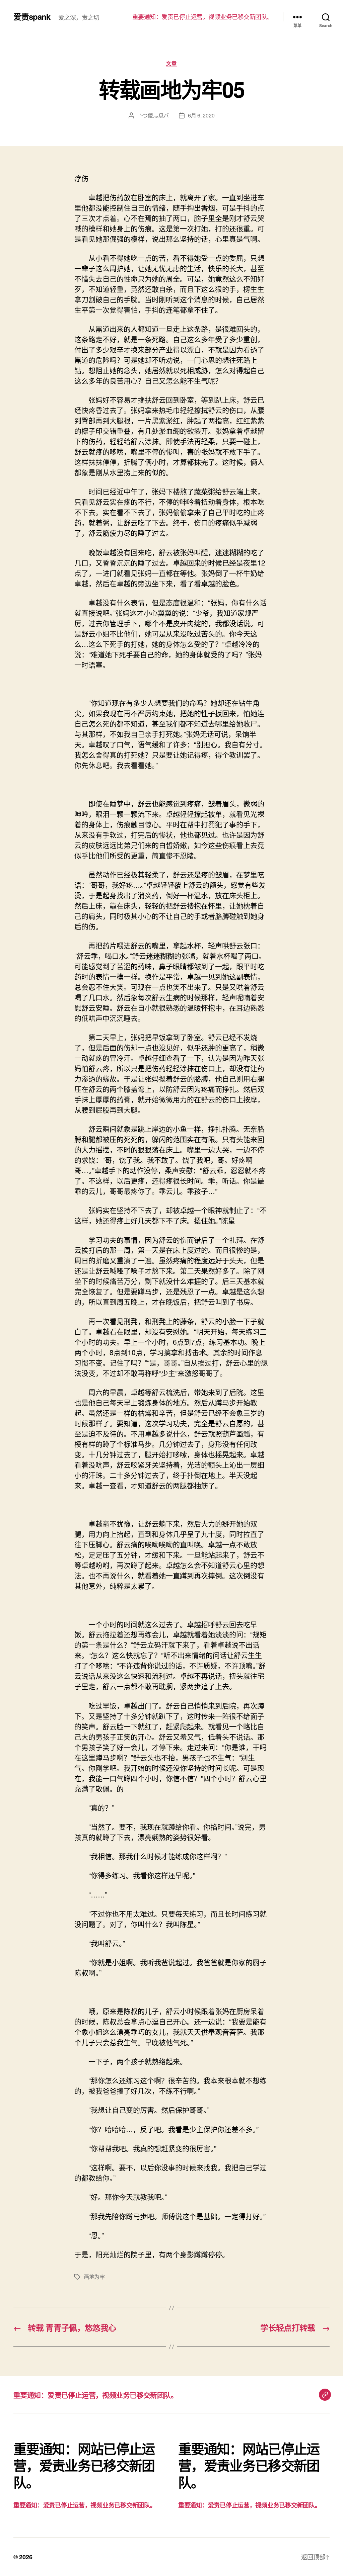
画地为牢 (94, 2277)
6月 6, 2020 (201, 115)
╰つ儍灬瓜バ (153, 115)
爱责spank (32, 16)
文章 (171, 64)
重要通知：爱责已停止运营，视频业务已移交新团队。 (203, 17)
